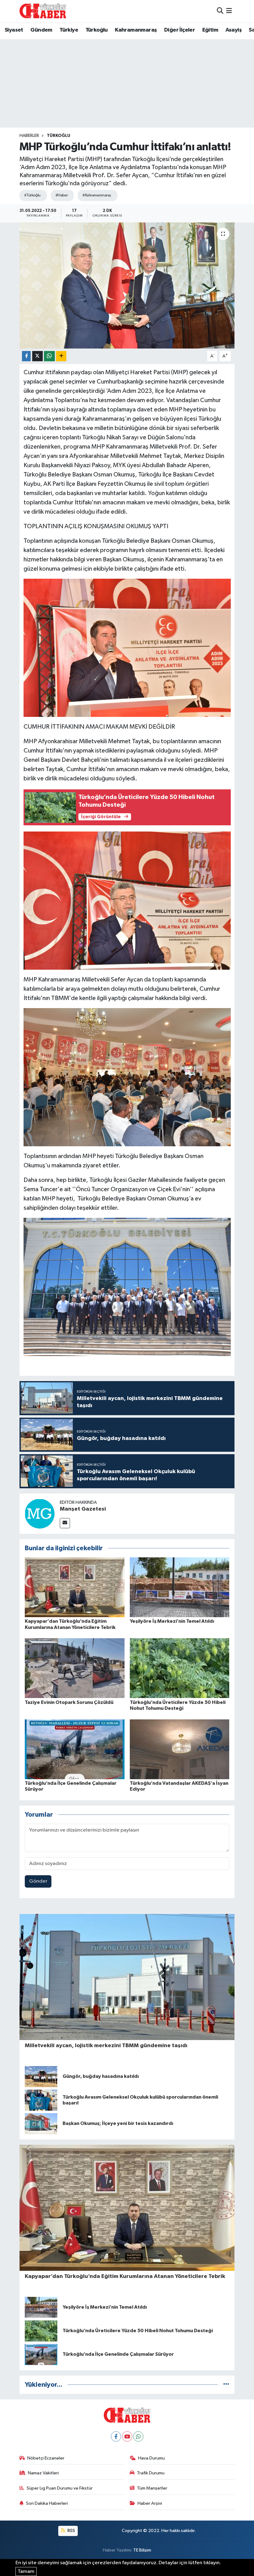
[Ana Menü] (229, 11)
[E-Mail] (65, 1523)
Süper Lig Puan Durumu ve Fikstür (60, 2488)
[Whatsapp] (138, 2436)
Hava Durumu (151, 2458)
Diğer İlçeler (180, 30)
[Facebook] (116, 2436)
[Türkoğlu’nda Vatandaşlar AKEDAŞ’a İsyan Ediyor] (180, 1749)
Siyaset (14, 30)
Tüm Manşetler (152, 2488)
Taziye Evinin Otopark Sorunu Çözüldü (69, 1702)
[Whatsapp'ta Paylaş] (49, 356)
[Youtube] (127, 2436)
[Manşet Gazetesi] (40, 1514)
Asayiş (234, 30)
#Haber (62, 195)
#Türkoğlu (32, 195)
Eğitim (210, 30)
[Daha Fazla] (61, 356)
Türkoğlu (97, 30)
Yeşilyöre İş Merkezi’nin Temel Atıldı (172, 1621)
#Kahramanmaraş (97, 195)
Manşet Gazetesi (83, 1509)
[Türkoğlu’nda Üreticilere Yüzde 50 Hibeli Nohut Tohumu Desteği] (180, 1668)
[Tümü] (226, 2385)
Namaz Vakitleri (43, 2473)
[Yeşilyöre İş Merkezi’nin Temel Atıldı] (180, 1587)
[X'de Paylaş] (37, 356)
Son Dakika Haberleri (47, 2503)
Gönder (38, 1881)
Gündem (41, 30)
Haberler (29, 136)
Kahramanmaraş (136, 30)
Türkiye (69, 30)
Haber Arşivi (150, 2503)
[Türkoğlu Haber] (43, 11)
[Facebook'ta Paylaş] (26, 356)
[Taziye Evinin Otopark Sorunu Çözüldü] (75, 1668)
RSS (71, 2531)
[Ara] (220, 11)
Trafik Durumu (151, 2473)
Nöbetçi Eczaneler (46, 2458)
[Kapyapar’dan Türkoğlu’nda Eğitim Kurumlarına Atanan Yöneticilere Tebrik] (75, 1587)
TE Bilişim (142, 2550)
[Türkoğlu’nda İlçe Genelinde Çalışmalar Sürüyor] (75, 1749)
